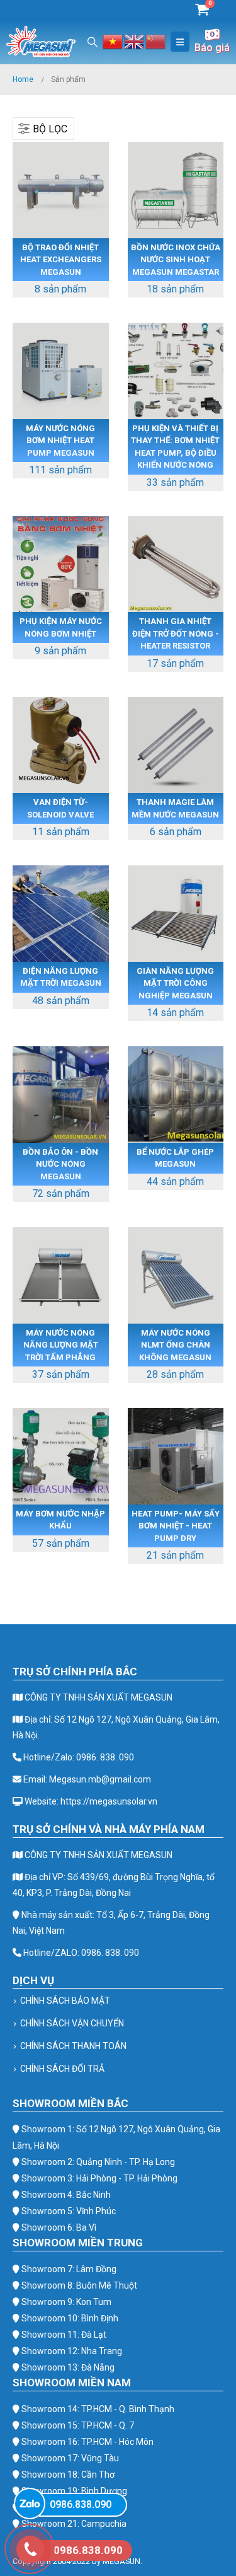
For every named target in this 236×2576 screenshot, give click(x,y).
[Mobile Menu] (180, 42)
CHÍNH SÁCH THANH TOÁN (73, 2046)
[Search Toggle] (93, 42)
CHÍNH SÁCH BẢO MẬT (65, 2001)
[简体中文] (156, 41)
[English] (135, 41)
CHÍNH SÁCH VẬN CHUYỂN (72, 2023)
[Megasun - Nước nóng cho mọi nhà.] (41, 42)
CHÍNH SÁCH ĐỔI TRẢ (62, 2069)
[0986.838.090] (30, 2504)
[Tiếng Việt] (113, 41)
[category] (61, 190)
